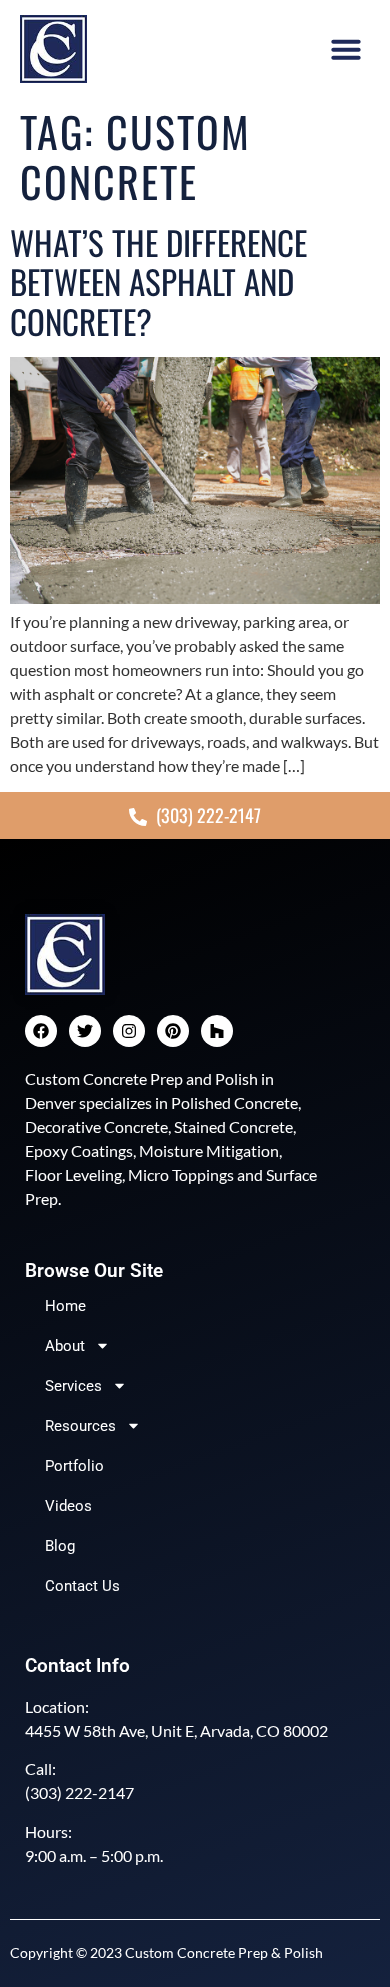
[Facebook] (41, 1031)
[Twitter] (85, 1031)
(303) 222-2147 (79, 1792)
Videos (68, 1506)
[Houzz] (217, 1031)
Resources (80, 1426)
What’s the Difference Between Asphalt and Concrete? (158, 282)
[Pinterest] (173, 1031)
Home (65, 1306)
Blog (60, 1546)
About (65, 1346)
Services (73, 1386)
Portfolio (74, 1466)
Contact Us (82, 1586)
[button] (346, 49)
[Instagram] (129, 1031)
